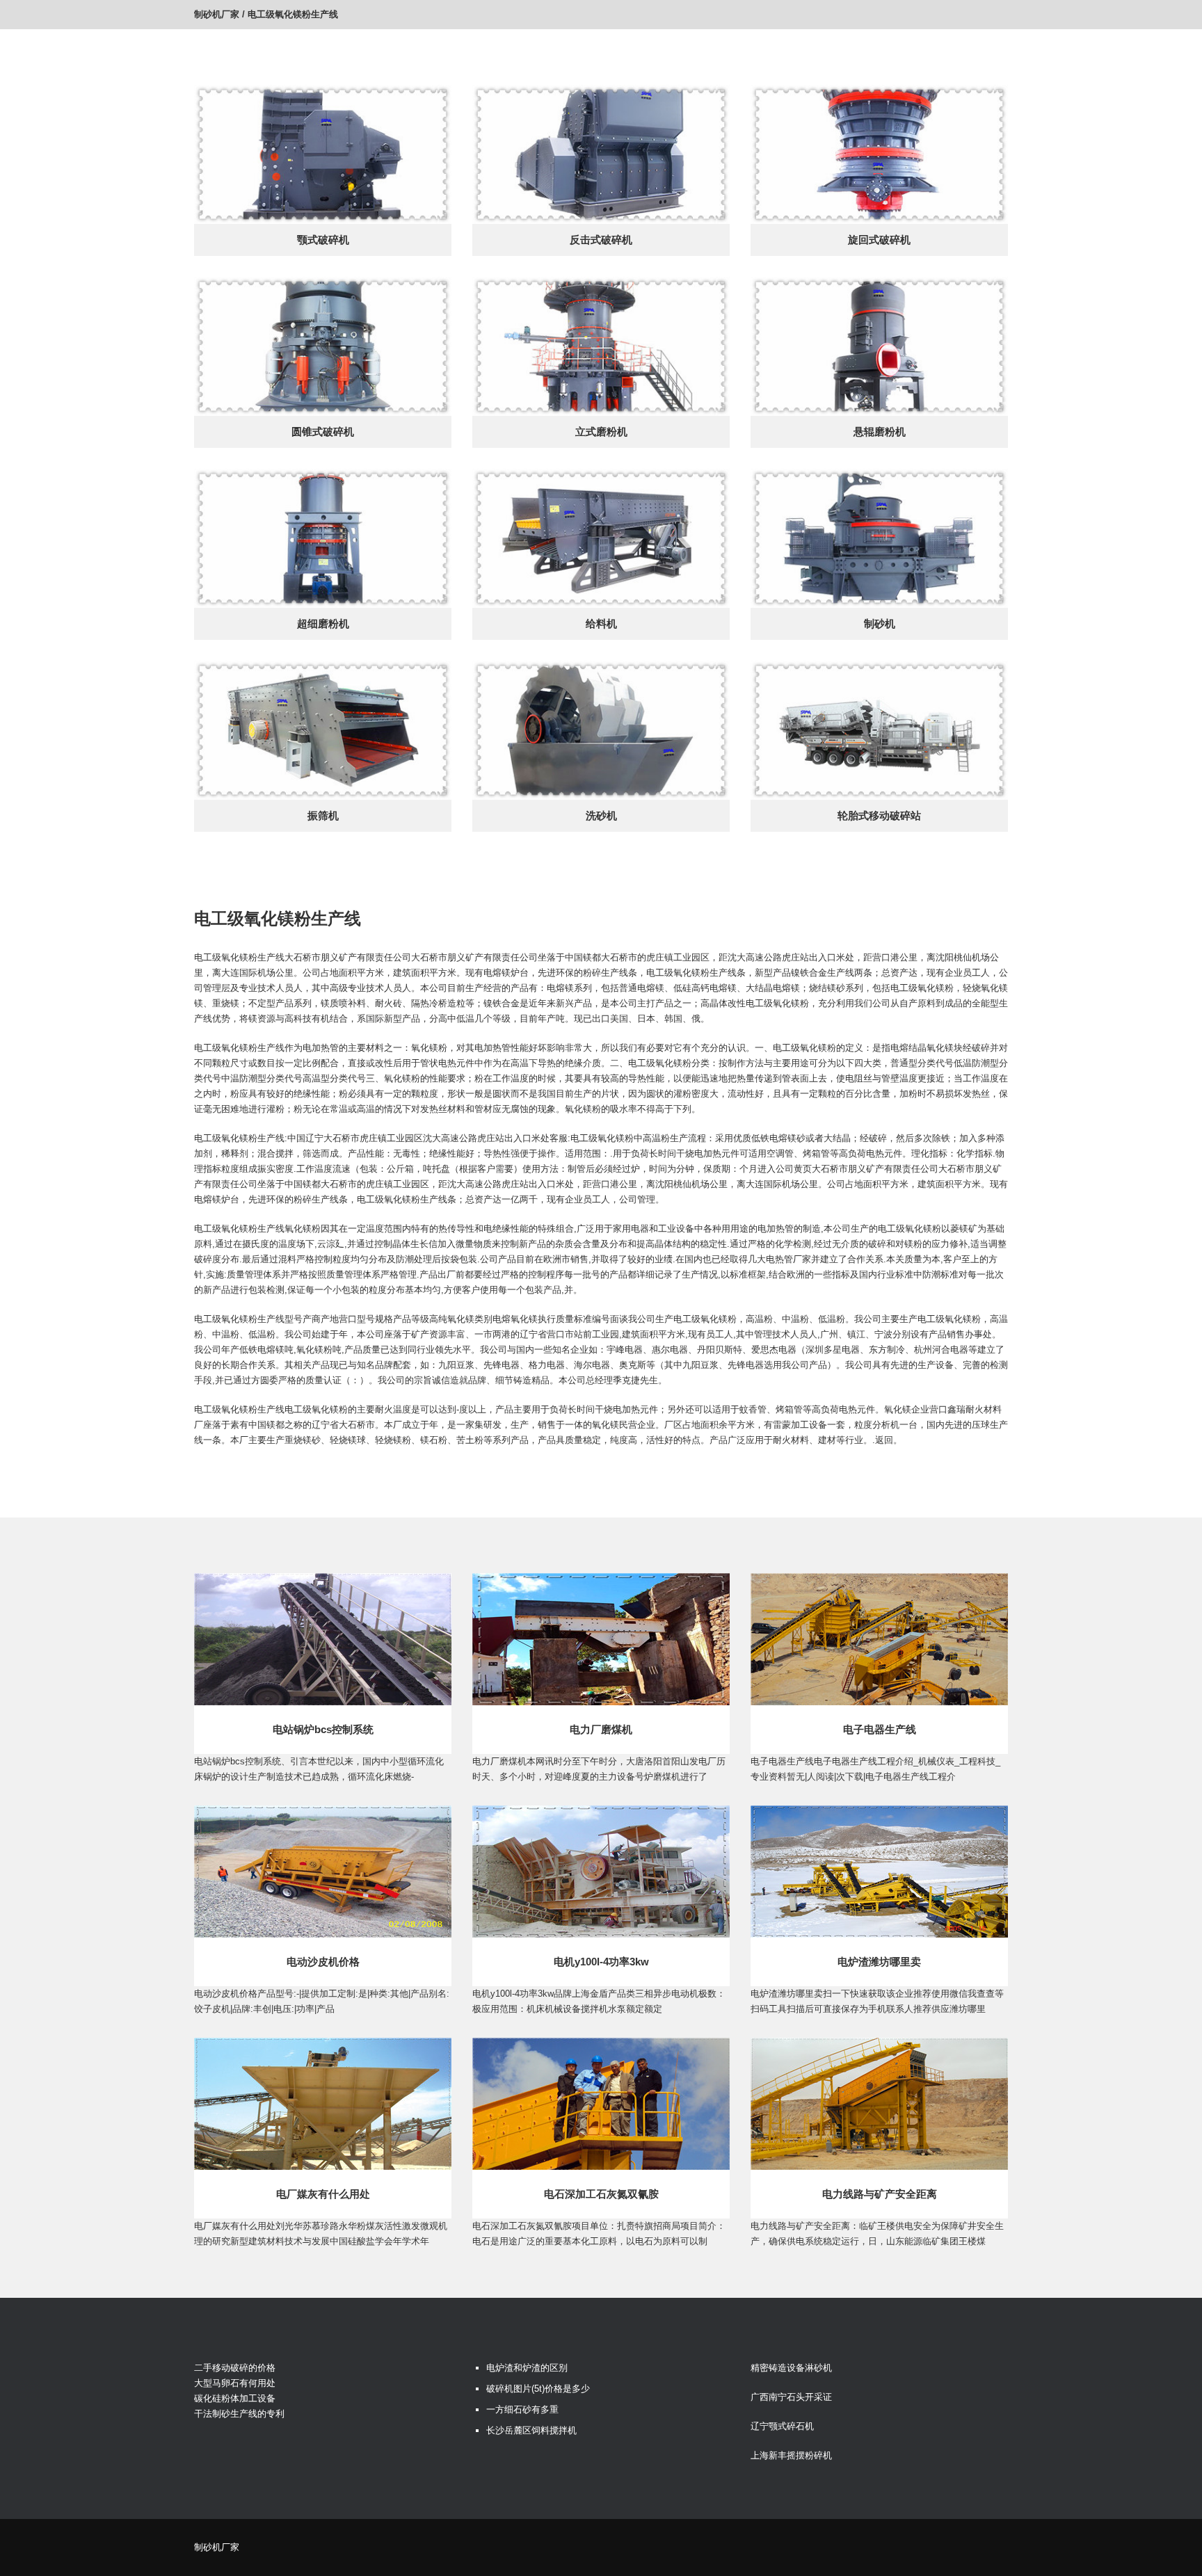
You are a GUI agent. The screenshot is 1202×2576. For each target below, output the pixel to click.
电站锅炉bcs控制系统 (323, 1729)
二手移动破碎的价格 (235, 2368)
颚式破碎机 (323, 240)
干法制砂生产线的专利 (239, 2414)
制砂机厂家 (217, 14)
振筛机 (323, 815)
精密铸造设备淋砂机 (791, 2368)
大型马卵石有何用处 (235, 2383)
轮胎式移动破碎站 (879, 815)
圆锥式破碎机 (323, 432)
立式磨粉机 (601, 432)
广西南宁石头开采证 (791, 2397)
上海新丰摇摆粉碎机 (791, 2455)
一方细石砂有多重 (522, 2409)
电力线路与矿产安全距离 (880, 2194)
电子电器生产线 (880, 1729)
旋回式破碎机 (879, 240)
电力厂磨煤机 (601, 1729)
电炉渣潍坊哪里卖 (879, 1962)
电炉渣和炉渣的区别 (527, 2368)
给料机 (601, 623)
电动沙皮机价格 (323, 1962)
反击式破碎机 (601, 240)
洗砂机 (601, 815)
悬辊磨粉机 (880, 432)
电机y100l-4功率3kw (601, 1962)
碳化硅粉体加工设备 (235, 2398)
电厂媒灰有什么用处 (323, 2194)
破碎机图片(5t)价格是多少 (538, 2389)
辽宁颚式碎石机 (782, 2426)
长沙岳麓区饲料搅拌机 (531, 2430)
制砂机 (880, 623)
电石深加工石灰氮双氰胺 (601, 2194)
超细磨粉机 (323, 623)
